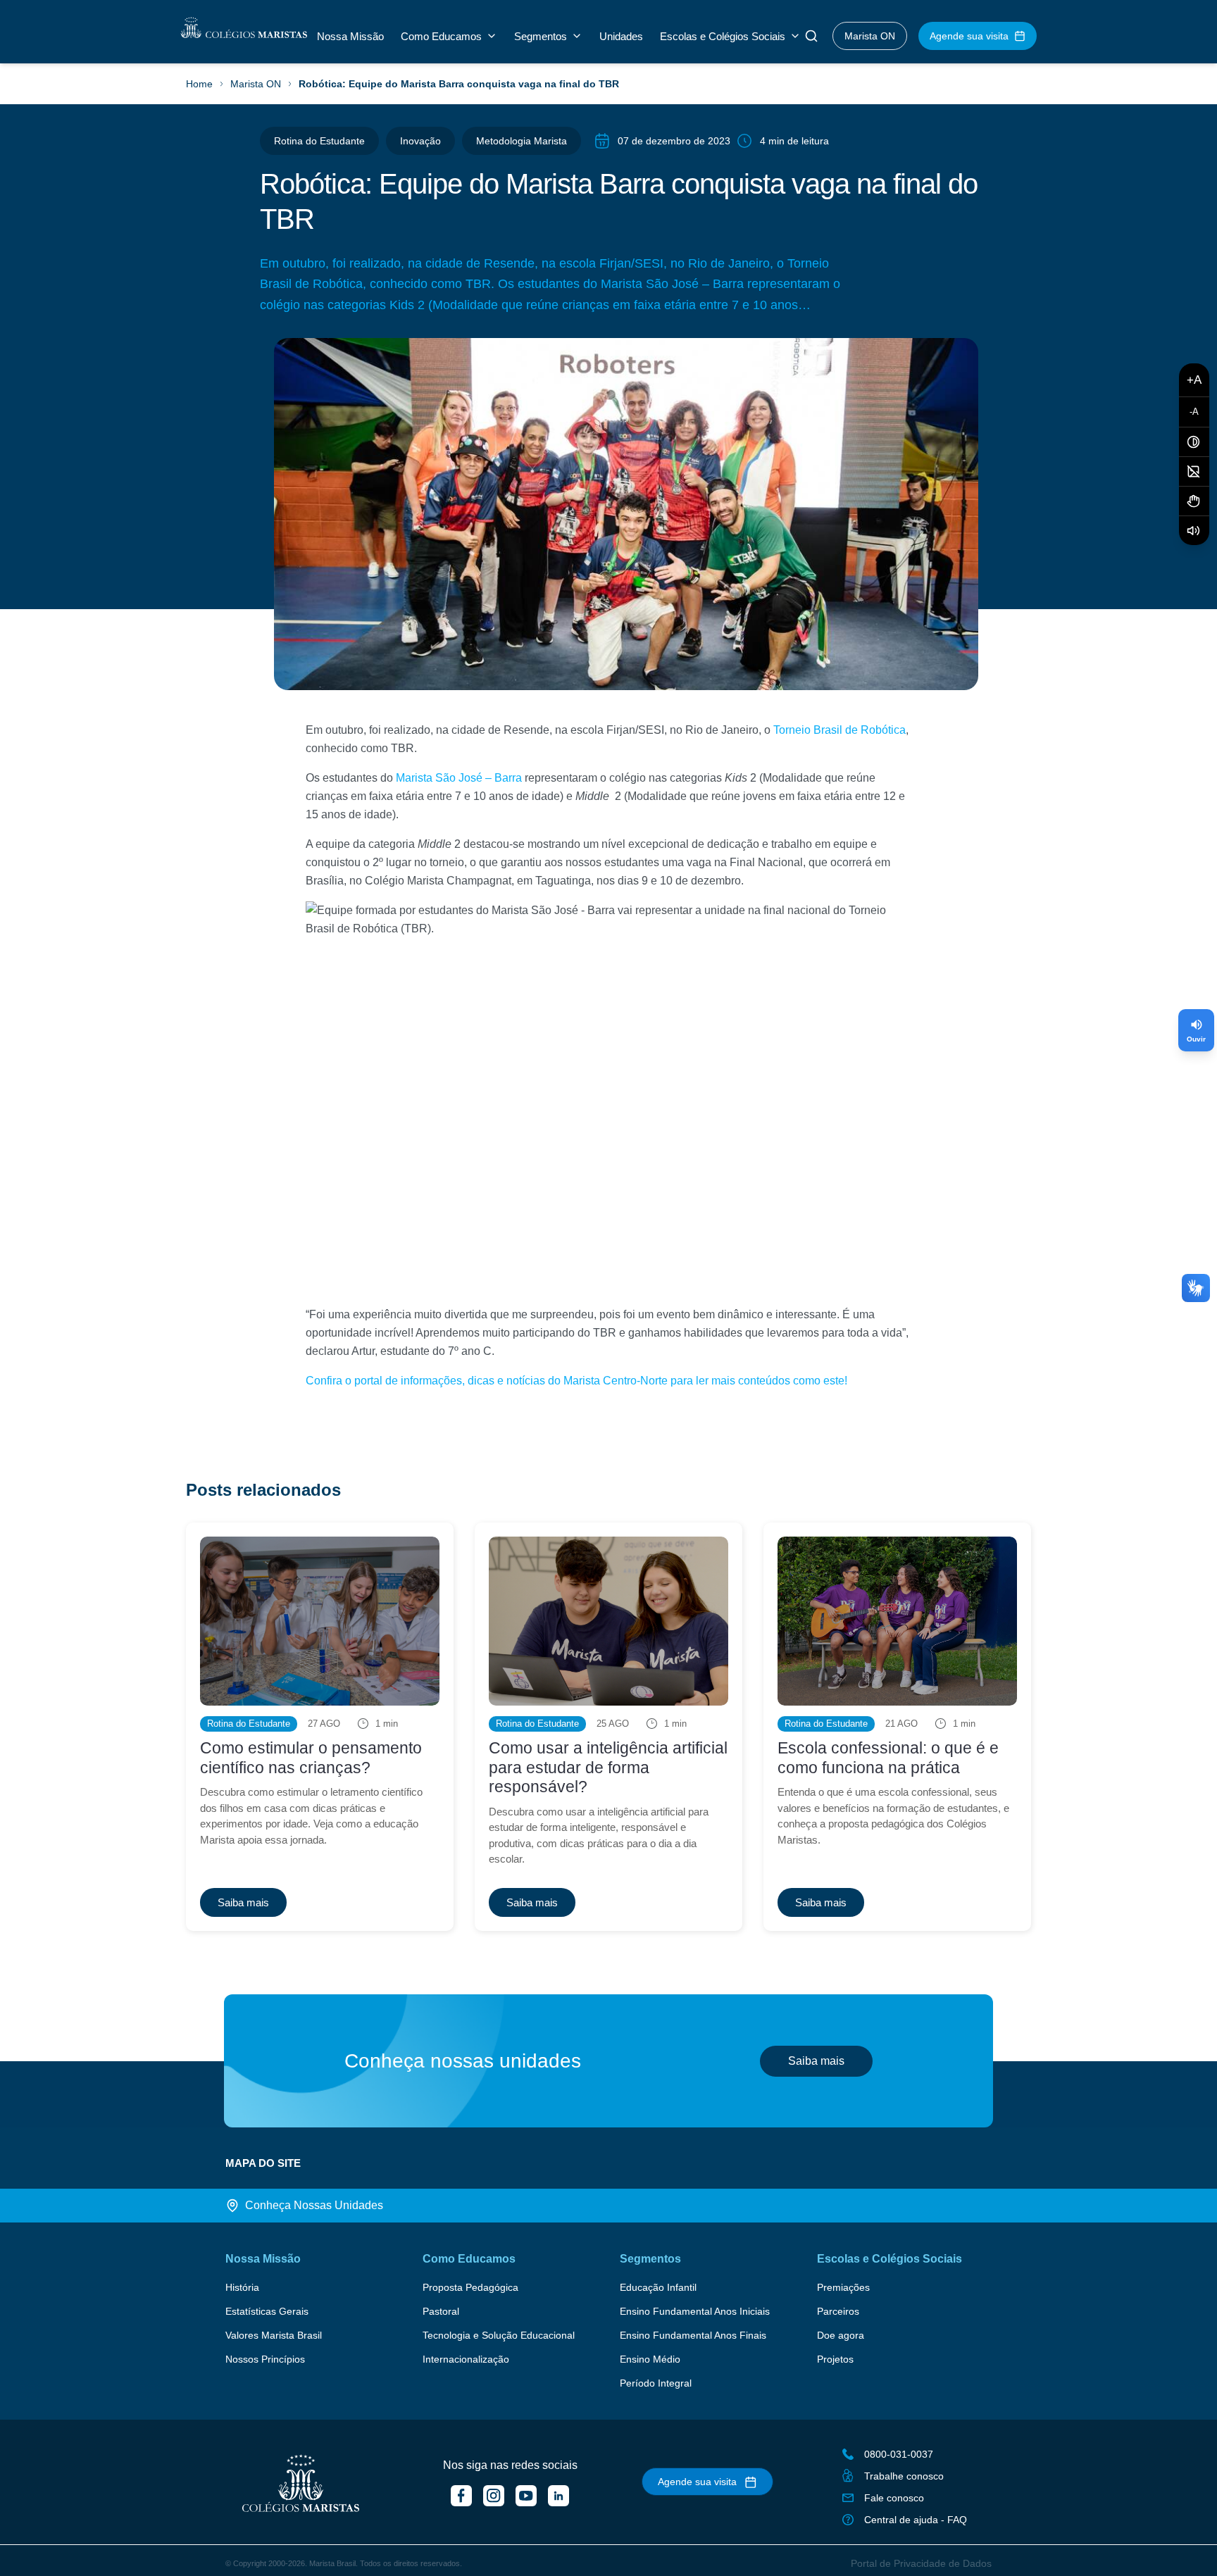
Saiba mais (816, 2061)
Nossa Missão (350, 36)
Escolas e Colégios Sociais (723, 36)
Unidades (621, 36)
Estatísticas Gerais (267, 2311)
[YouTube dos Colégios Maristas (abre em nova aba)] (526, 2496)
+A (1194, 380)
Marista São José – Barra (459, 778)
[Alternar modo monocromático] (1194, 472)
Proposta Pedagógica (470, 2287)
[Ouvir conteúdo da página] (1194, 531)
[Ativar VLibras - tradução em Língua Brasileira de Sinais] (1194, 501)
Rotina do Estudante (319, 141)
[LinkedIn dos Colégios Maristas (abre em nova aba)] (558, 2496)
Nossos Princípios (265, 2359)
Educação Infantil (658, 2287)
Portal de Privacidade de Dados (921, 2563)
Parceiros (838, 2311)
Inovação (420, 141)
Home (199, 84)
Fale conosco (894, 2498)
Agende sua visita (969, 36)
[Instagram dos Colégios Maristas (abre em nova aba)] (494, 2496)
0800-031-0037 (899, 2454)
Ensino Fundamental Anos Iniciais (695, 2311)
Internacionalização (466, 2359)
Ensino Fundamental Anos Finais (693, 2335)
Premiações (843, 2287)
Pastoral (441, 2311)
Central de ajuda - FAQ (916, 2520)
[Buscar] (811, 36)
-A (1194, 412)
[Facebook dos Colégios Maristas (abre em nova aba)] (461, 2496)
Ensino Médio (650, 2359)
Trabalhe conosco (904, 2476)
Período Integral (656, 2383)
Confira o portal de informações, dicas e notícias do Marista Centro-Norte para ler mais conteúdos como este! (576, 1381)
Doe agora (841, 2335)
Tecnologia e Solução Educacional (499, 2335)
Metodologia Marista (522, 141)
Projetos (835, 2359)
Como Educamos (441, 36)
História (242, 2287)
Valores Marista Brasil (274, 2335)
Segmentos (541, 36)
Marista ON (870, 36)
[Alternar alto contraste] (1194, 442)
